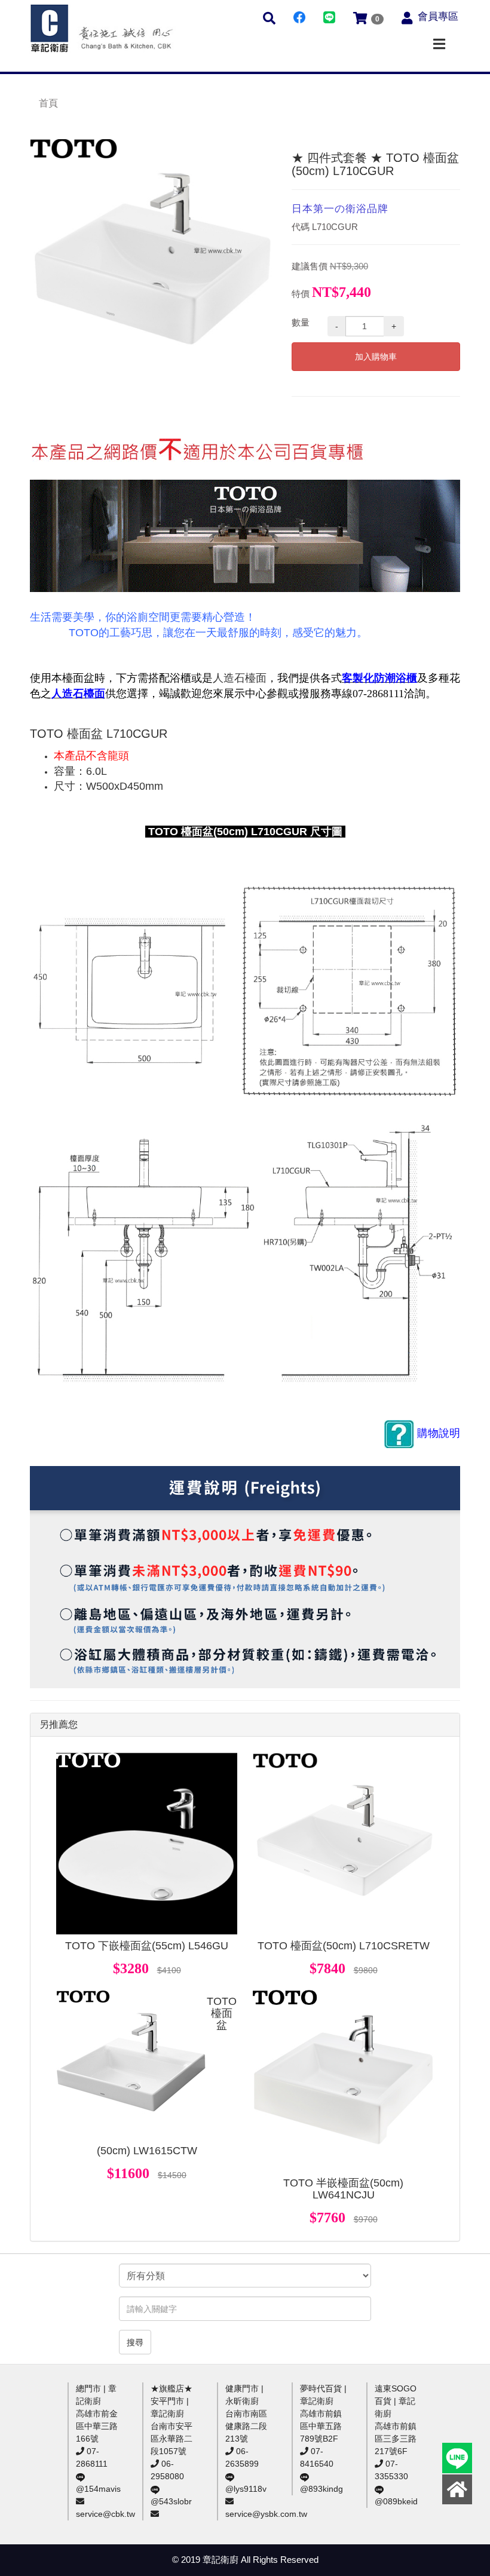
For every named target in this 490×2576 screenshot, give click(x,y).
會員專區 (438, 16)
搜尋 (135, 2342)
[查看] (147, 1844)
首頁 (48, 103)
